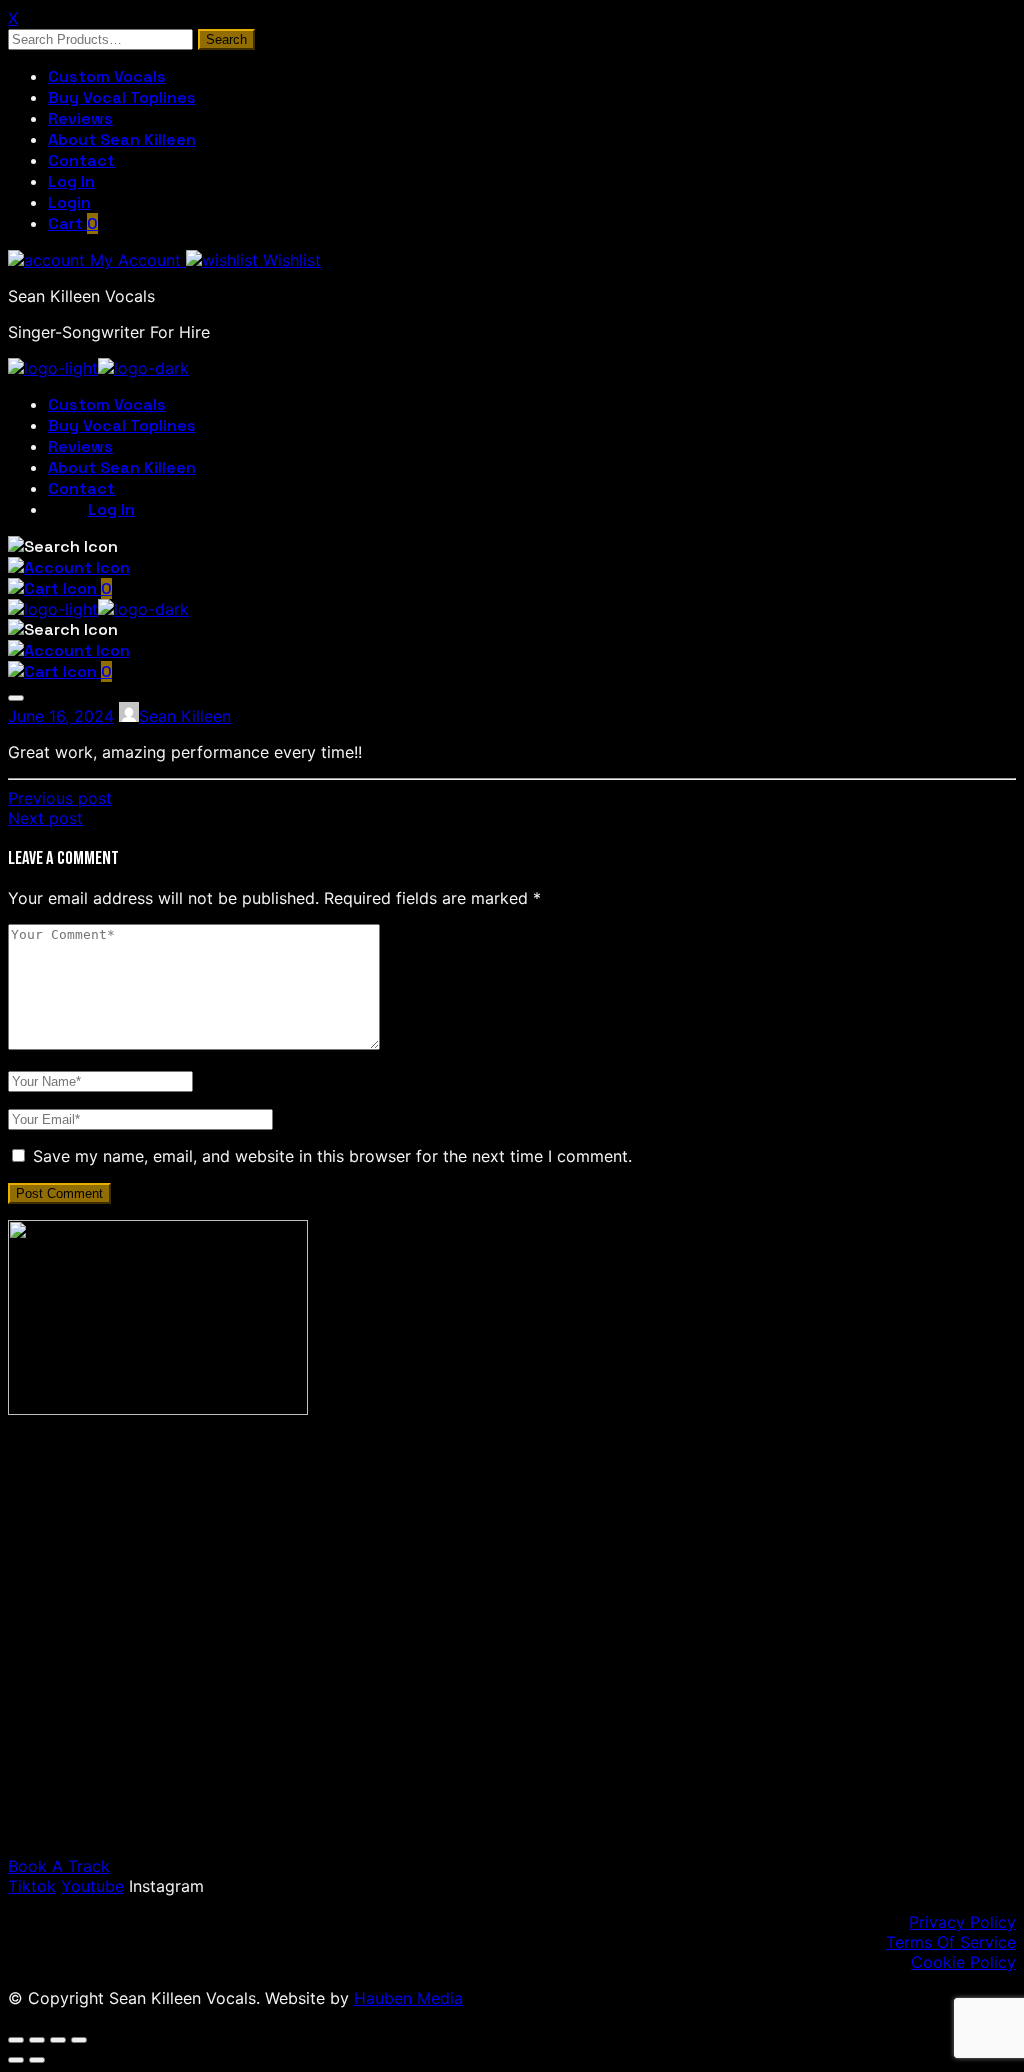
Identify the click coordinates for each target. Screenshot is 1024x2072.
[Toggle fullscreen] (37, 2040)
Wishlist (289, 260)
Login (69, 202)
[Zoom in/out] (16, 2040)
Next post (45, 818)
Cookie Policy (963, 1962)
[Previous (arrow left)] (16, 2060)
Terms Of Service (951, 1942)
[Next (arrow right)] (37, 2060)
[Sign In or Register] (69, 567)
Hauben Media (408, 1998)
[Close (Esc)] (79, 2040)
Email (118, 1705)
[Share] (58, 2040)
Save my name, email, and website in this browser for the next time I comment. (332, 1156)
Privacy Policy (962, 1922)
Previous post (60, 798)
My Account (135, 260)
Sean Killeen (185, 716)
